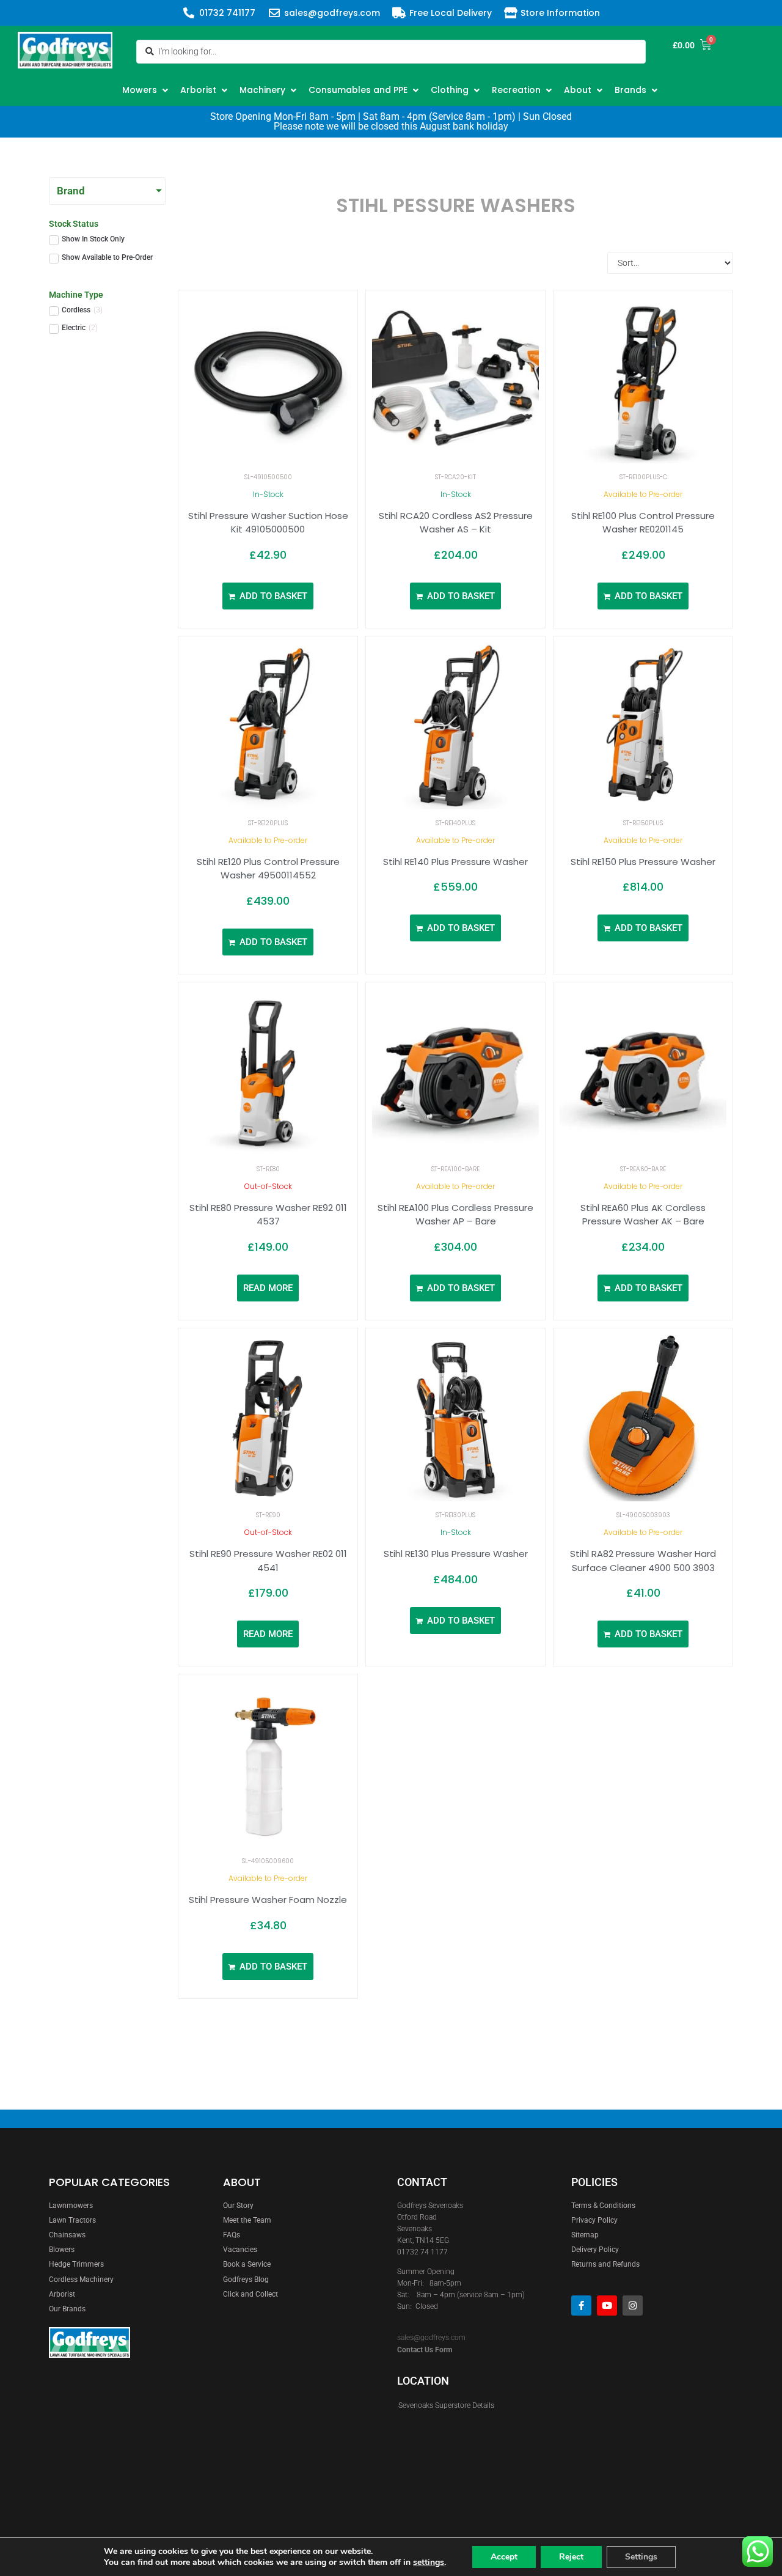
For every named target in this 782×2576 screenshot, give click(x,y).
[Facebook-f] (581, 2306)
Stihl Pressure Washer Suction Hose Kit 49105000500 (268, 523)
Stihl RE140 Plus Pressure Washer (455, 862)
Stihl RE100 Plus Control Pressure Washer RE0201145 (643, 523)
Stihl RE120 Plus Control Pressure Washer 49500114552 (268, 869)
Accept (504, 2557)
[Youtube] (607, 2306)
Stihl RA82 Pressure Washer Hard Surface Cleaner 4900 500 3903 (643, 1561)
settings (429, 2563)
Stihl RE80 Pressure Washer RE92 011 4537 (268, 1215)
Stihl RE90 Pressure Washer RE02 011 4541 (268, 1561)
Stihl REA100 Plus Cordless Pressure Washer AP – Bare (455, 1215)
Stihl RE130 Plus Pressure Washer (456, 1554)
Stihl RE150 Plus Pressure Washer (643, 862)
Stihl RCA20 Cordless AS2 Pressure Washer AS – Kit (456, 523)
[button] (147, 90)
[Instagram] (633, 2306)
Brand (71, 191)
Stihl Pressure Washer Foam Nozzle (268, 1900)
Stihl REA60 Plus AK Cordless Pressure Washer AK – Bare (643, 1215)
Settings (641, 2557)
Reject (571, 2557)
